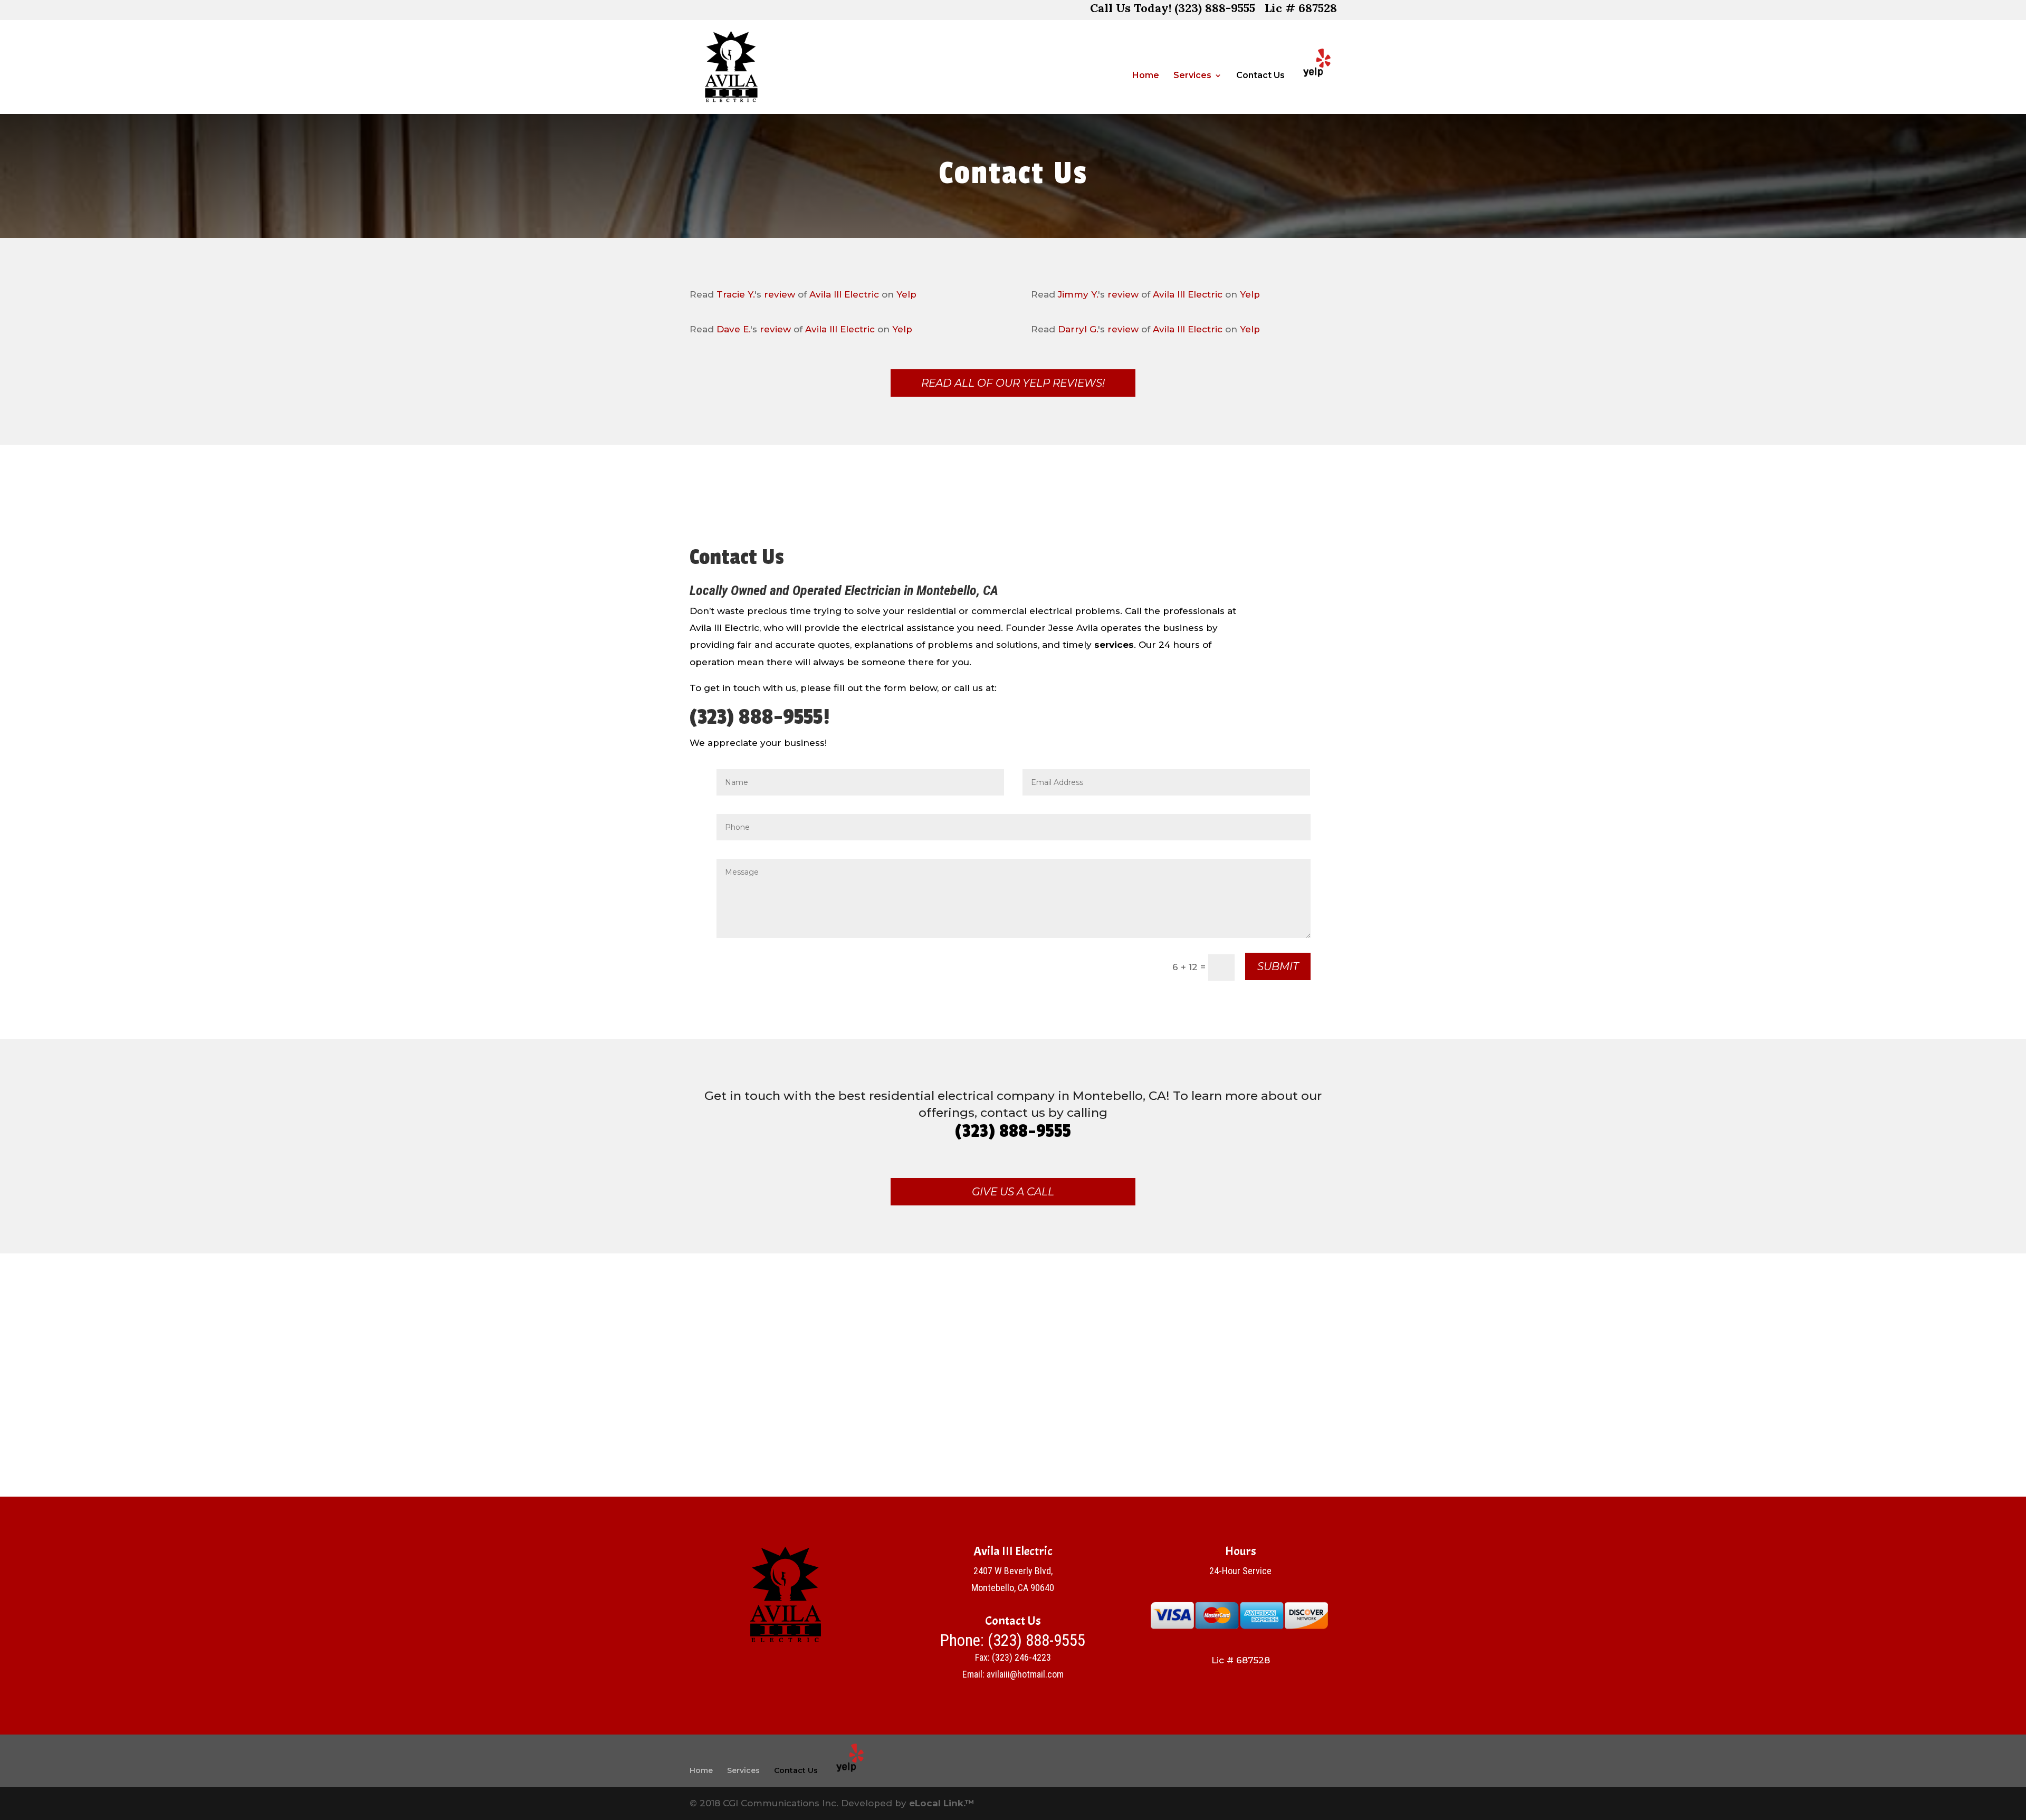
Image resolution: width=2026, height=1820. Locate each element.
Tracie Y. (735, 294)
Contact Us (1260, 76)
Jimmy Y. (1078, 294)
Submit (1278, 966)
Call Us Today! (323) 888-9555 (1173, 10)
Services (1192, 76)
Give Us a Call (1013, 1192)
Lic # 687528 (1301, 10)
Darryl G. (1078, 329)
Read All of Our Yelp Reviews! (1013, 383)
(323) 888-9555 (1036, 1640)
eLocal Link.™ (942, 1803)
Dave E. (733, 329)
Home (1146, 76)
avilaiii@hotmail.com (1025, 1674)
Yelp (906, 294)
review (780, 294)
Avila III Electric (844, 294)
